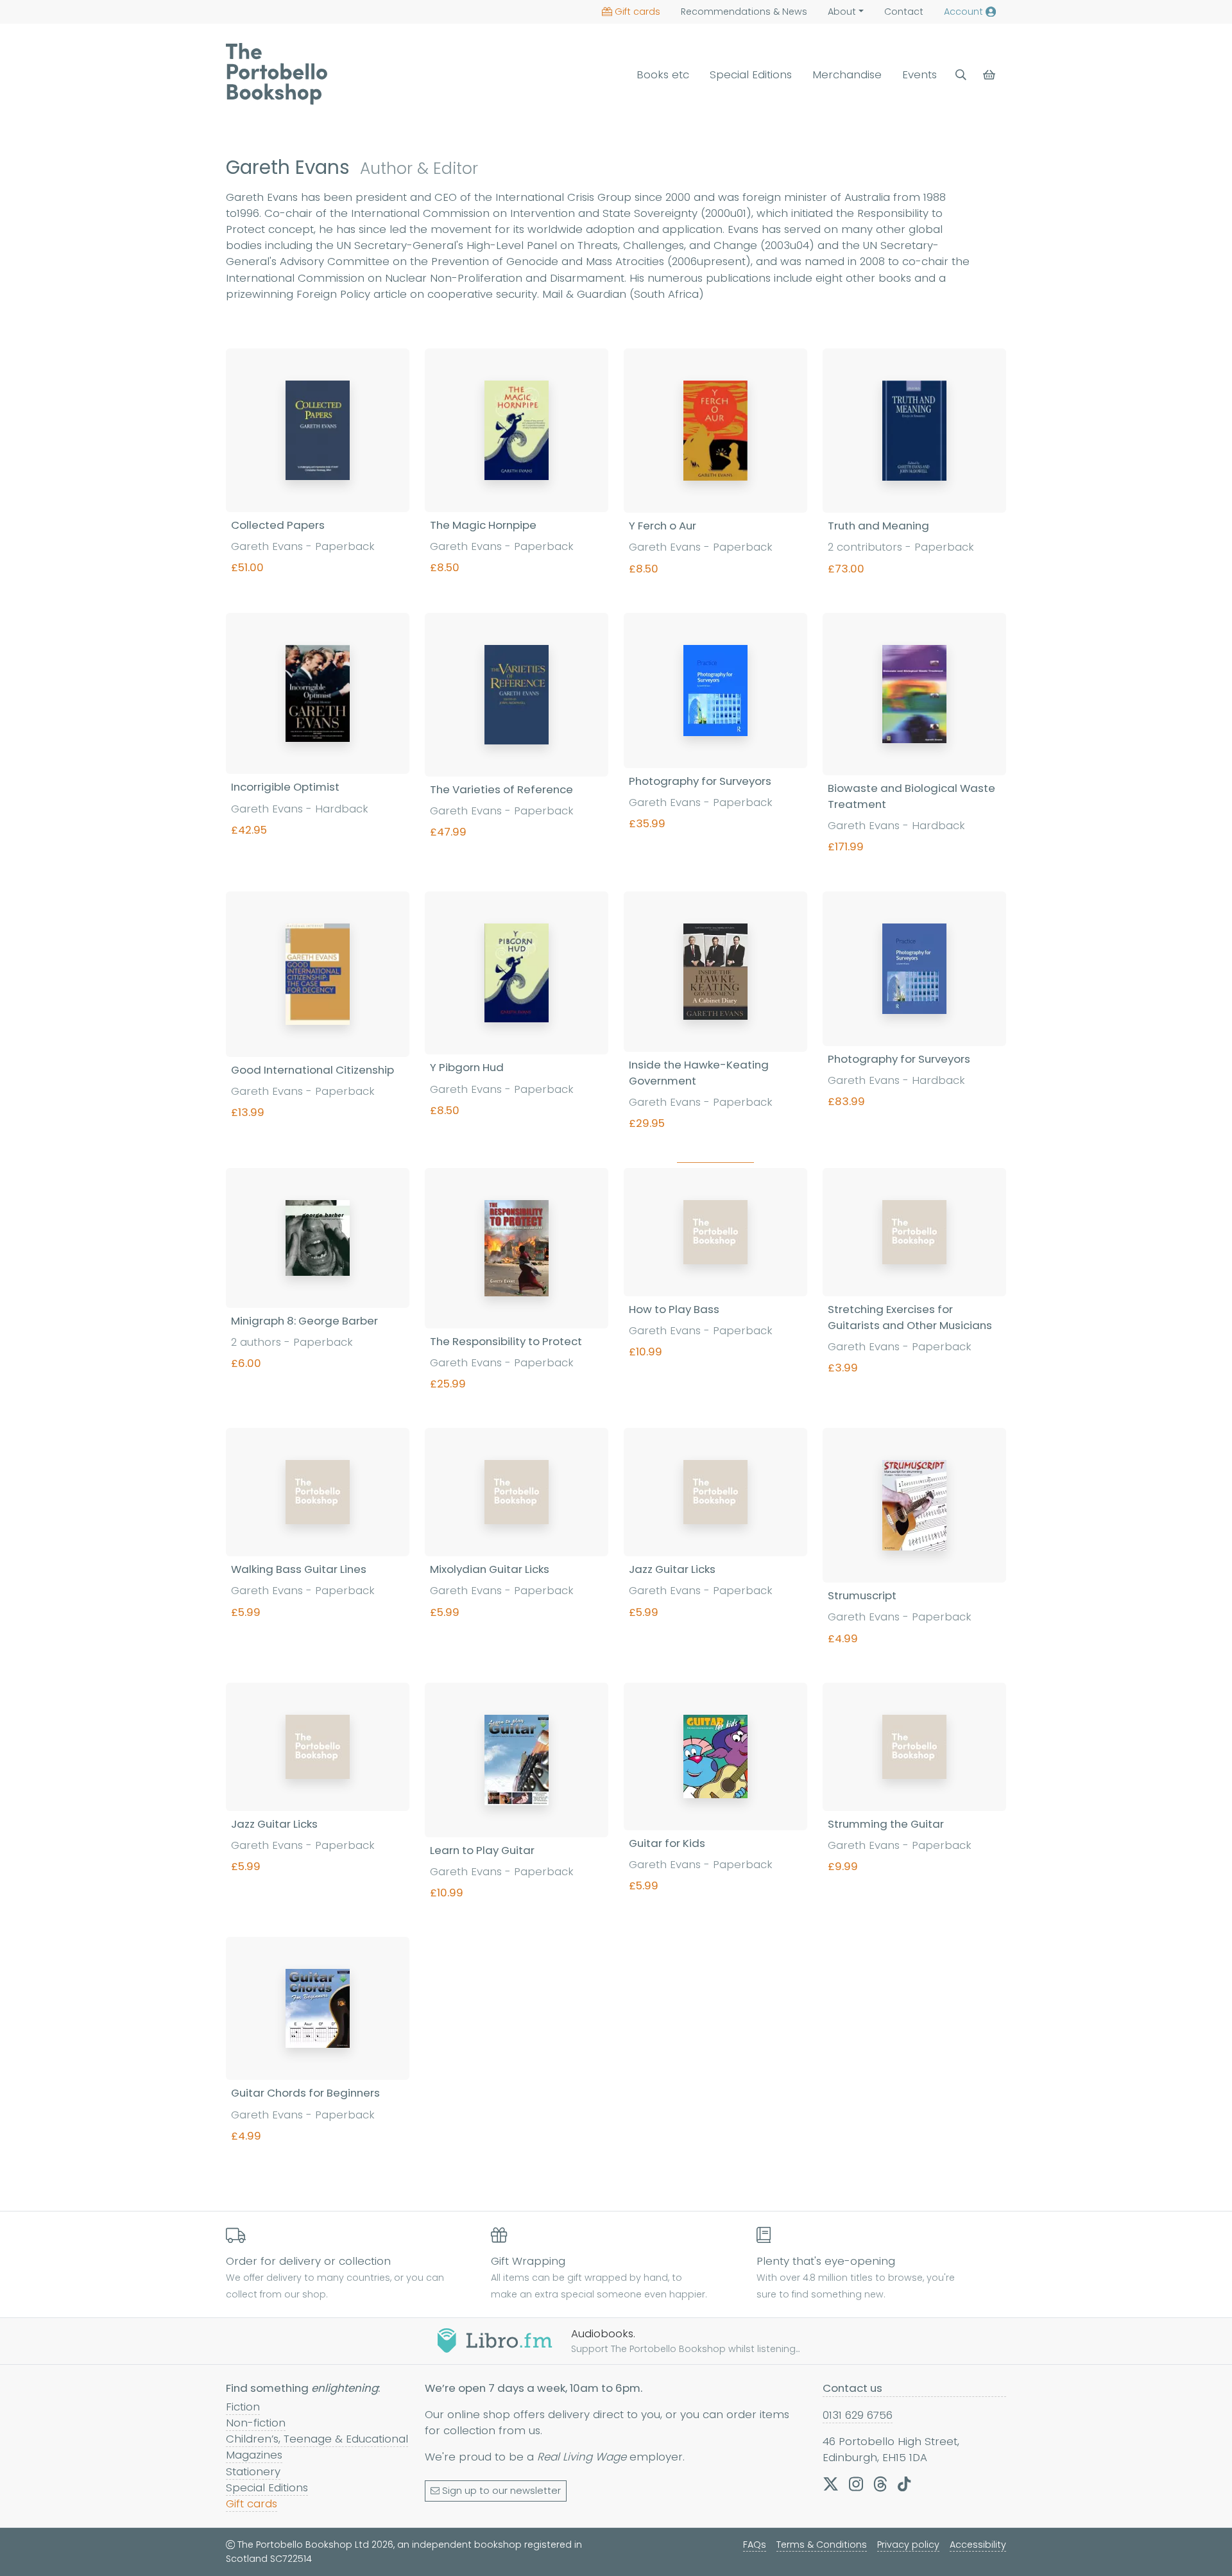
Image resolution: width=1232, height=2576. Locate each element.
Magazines (254, 2455)
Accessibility (978, 2545)
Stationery (253, 2471)
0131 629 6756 (858, 2415)
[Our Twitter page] (831, 2484)
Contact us (852, 2388)
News (744, 12)
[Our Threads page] (880, 2484)
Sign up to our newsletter (501, 2491)
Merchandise (847, 74)
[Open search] (961, 75)
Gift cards (637, 12)
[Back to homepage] (277, 74)
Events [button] (920, 74)
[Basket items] (990, 75)
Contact (904, 12)
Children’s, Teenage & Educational (317, 2439)
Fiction (243, 2407)
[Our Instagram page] (856, 2484)
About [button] (842, 12)
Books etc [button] (663, 74)
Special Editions (751, 74)
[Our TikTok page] (904, 2484)
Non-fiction (256, 2423)
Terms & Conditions (822, 2545)
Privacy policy (908, 2545)
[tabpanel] (616, 1264)
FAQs (755, 2545)
